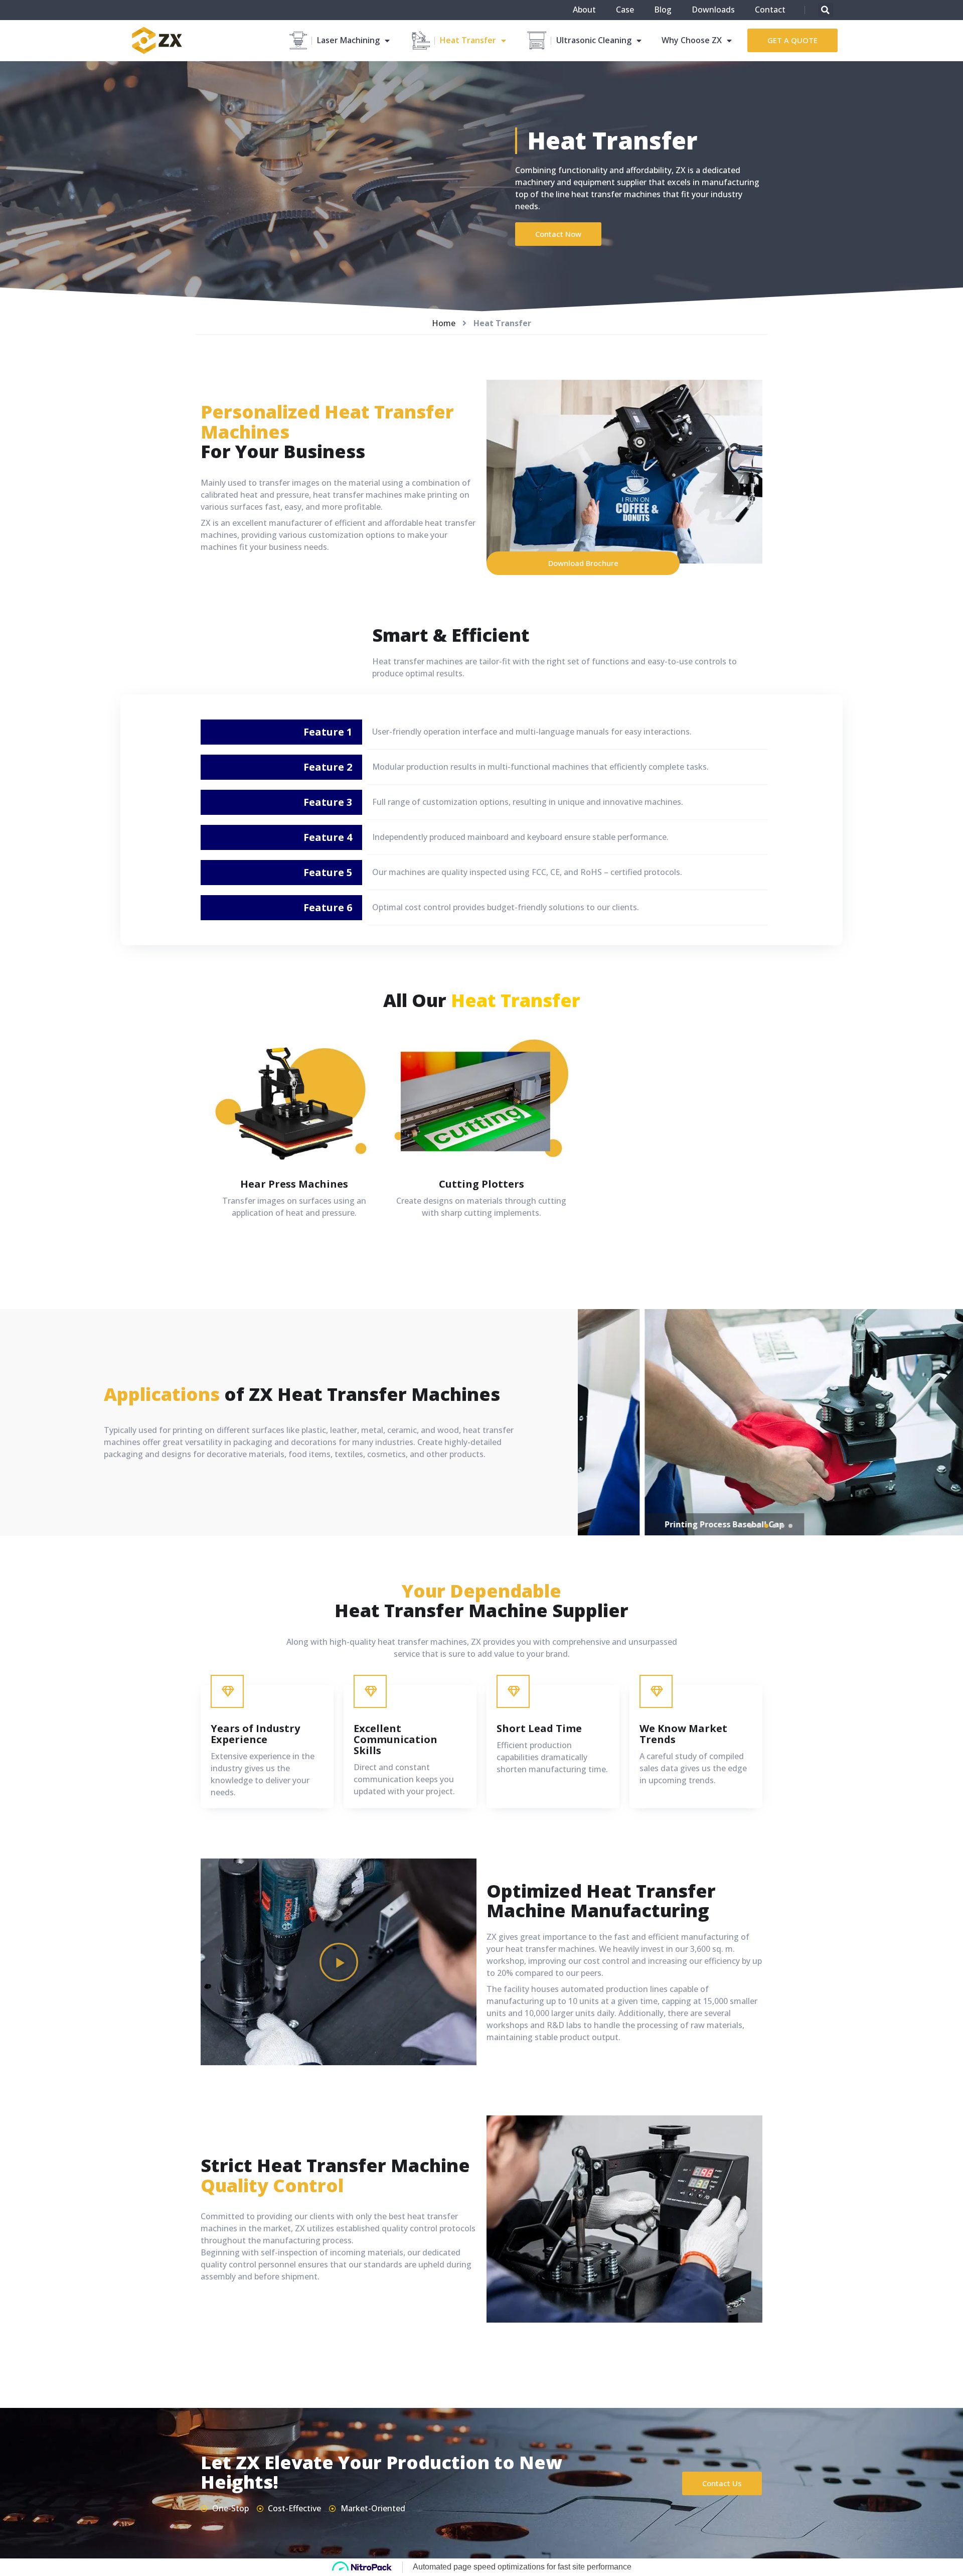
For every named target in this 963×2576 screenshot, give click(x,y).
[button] (792, 40)
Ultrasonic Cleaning (594, 40)
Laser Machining (348, 40)
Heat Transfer (468, 40)
